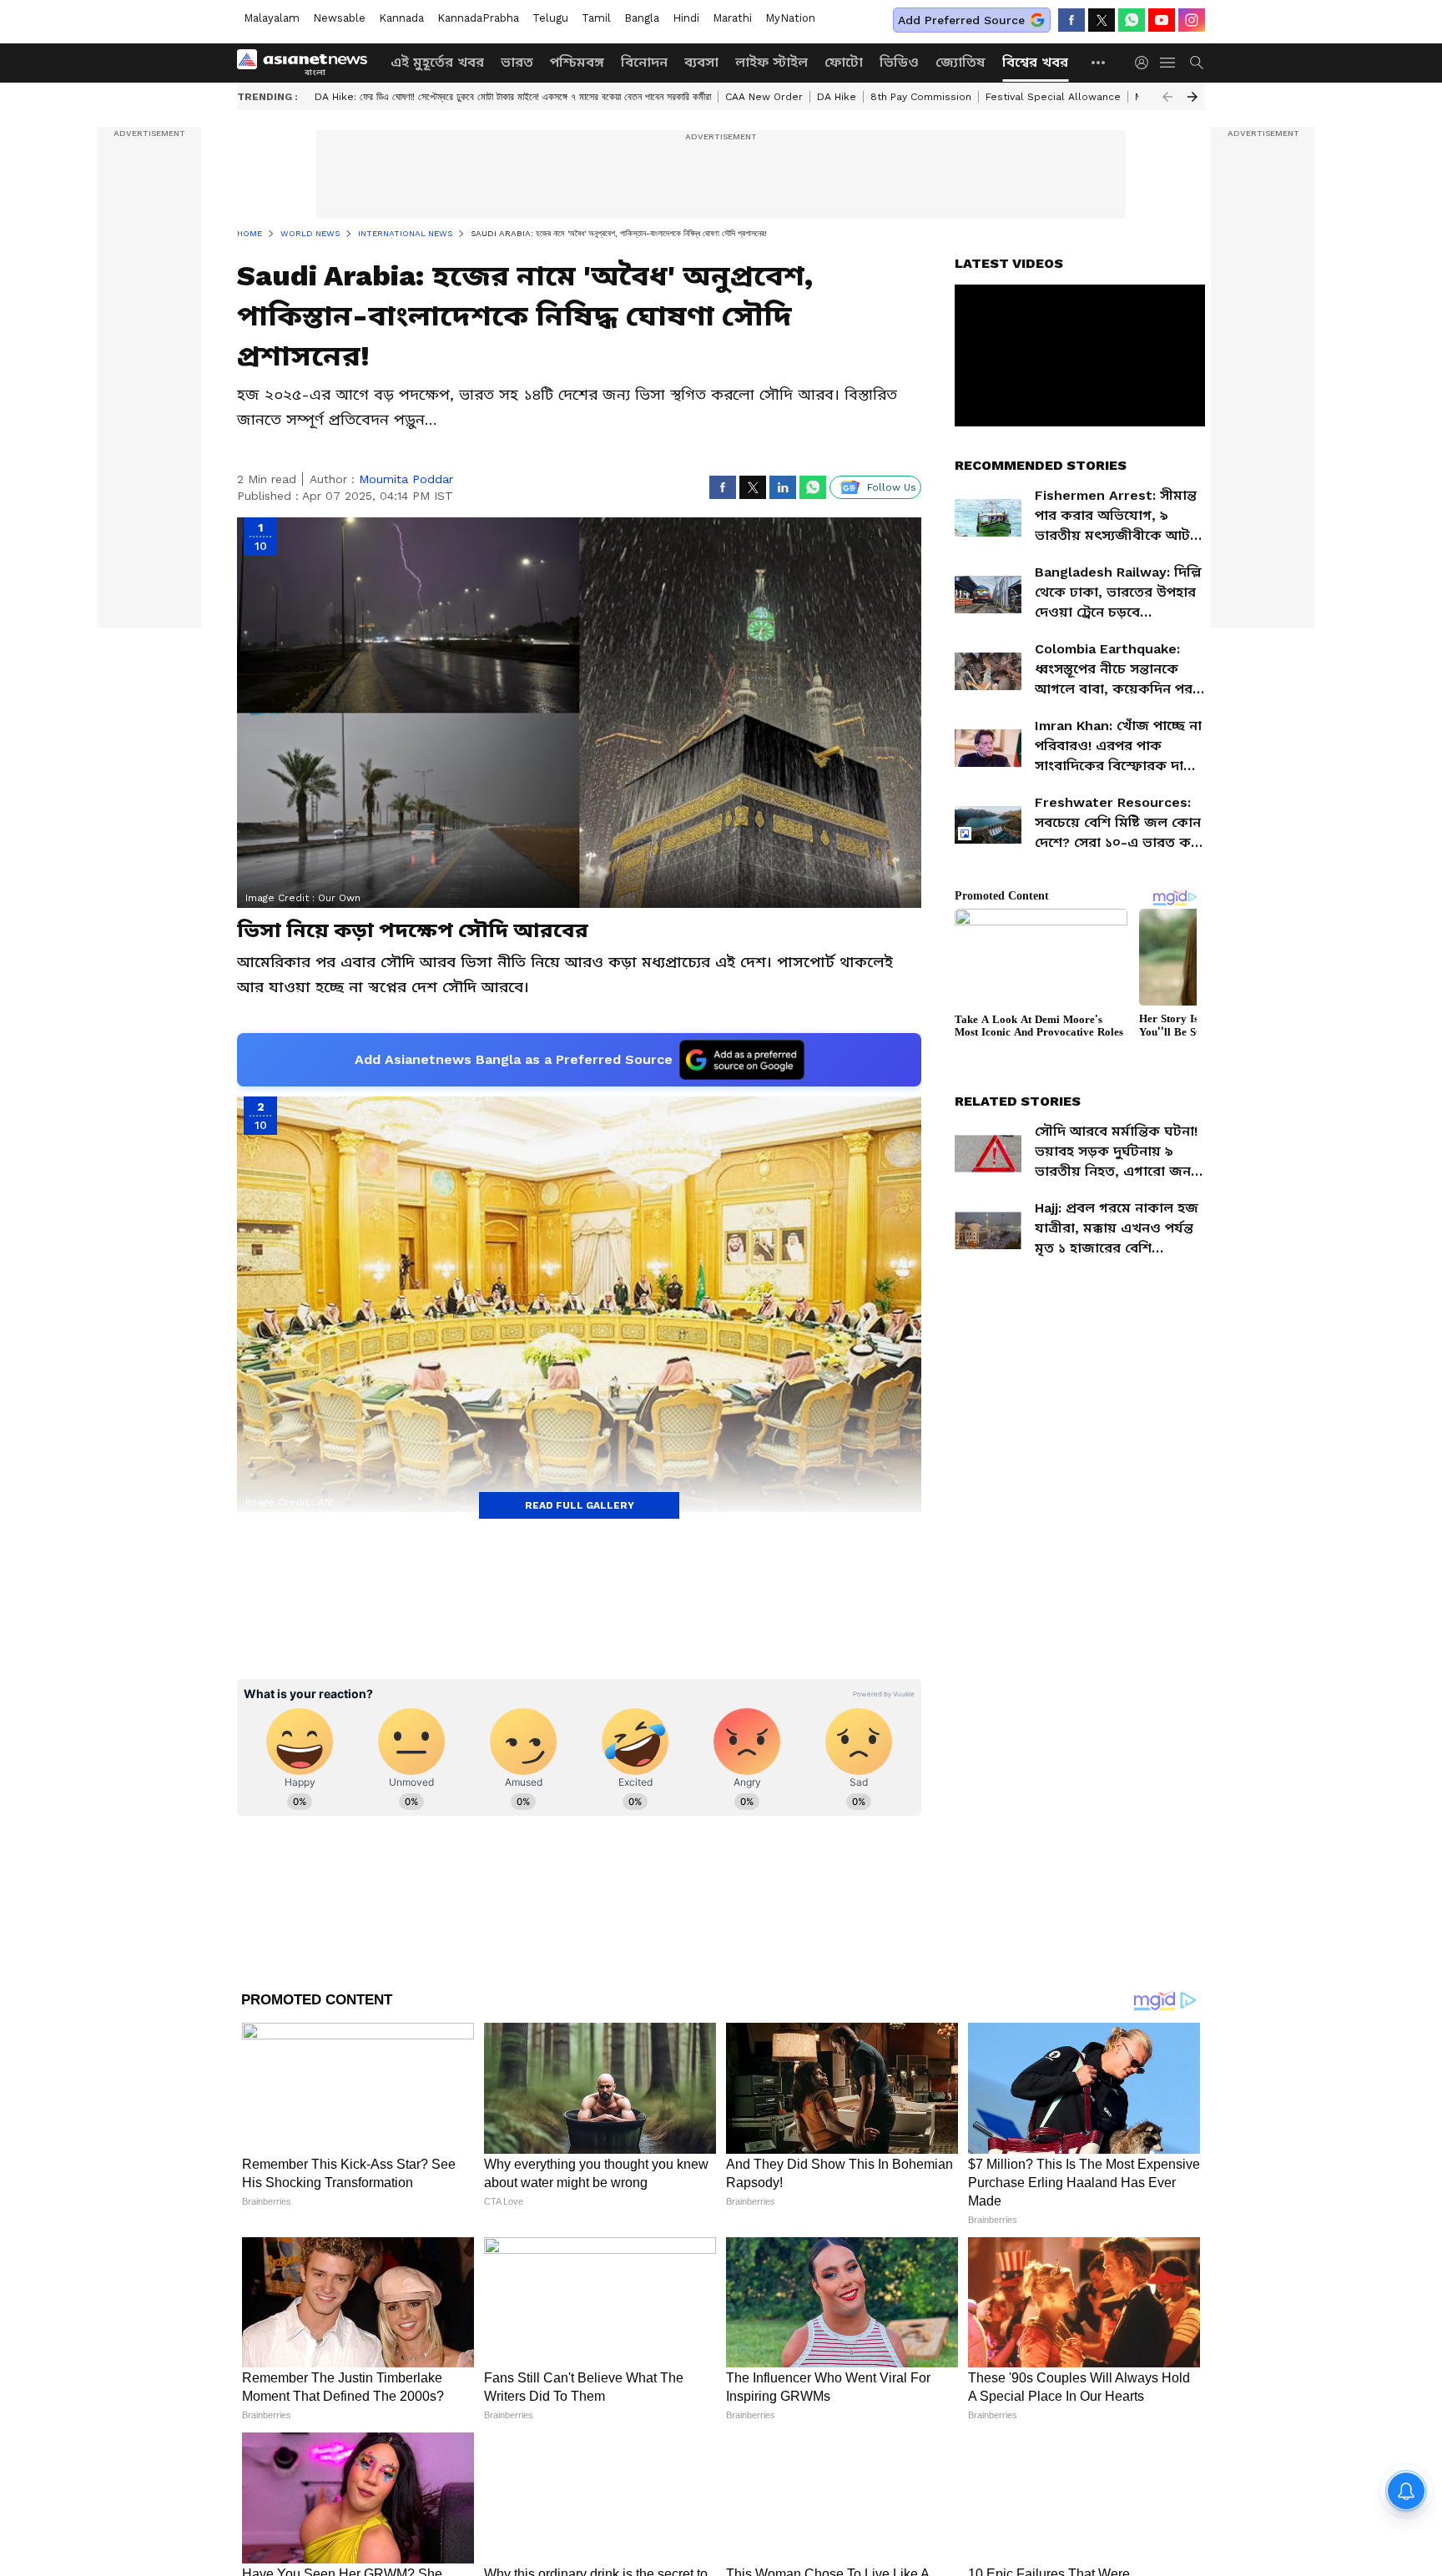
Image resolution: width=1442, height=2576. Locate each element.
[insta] (1192, 20)
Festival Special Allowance (1053, 97)
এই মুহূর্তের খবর (437, 62)
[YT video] (1162, 20)
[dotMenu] (1099, 62)
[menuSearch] (1197, 63)
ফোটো (844, 62)
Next (1192, 97)
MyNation (790, 18)
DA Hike (837, 97)
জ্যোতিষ (960, 62)
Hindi (686, 18)
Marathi (732, 18)
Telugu (550, 18)
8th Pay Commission (921, 97)
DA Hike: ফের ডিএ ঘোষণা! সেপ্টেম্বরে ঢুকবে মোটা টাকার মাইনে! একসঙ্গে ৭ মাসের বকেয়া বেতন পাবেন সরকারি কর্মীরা (513, 97)
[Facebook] (1071, 20)
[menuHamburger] (1168, 63)
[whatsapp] (1132, 20)
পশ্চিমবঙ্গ (577, 62)
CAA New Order (764, 97)
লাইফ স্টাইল (771, 62)
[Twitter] (1102, 20)
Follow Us (892, 487)
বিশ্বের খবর (1035, 62)
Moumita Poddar (406, 479)
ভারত (517, 62)
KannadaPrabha (478, 18)
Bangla (642, 18)
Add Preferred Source (961, 20)
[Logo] (308, 63)
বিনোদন (644, 62)
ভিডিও (899, 62)
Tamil (596, 18)
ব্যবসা (701, 62)
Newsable (339, 18)
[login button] (1146, 63)
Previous (1167, 97)
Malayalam (272, 18)
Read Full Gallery (580, 1505)
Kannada (401, 18)
